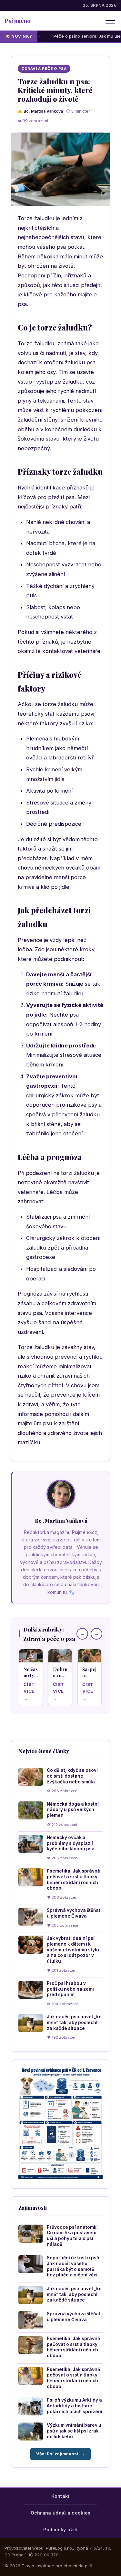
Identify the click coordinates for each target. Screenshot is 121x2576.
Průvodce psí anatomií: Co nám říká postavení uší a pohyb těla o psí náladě (72, 2236)
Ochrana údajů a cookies (61, 2513)
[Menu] (110, 21)
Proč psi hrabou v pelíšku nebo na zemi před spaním (70, 1989)
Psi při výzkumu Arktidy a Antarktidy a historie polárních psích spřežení (75, 2406)
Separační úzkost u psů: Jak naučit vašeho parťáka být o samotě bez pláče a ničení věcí (74, 2266)
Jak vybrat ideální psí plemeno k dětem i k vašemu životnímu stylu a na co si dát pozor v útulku (73, 1950)
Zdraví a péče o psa (44, 69)
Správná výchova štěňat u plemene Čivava (74, 1913)
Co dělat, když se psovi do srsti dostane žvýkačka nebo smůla (72, 1776)
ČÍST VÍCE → (29, 1691)
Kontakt (60, 2496)
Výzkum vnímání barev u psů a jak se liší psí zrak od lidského (74, 2431)
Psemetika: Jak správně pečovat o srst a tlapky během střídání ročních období (73, 1879)
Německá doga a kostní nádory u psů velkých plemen (73, 1810)
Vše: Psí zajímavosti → (60, 2454)
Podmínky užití (60, 2530)
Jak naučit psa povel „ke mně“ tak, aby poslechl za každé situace (74, 2022)
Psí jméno (18, 20)
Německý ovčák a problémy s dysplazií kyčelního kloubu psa (71, 1843)
